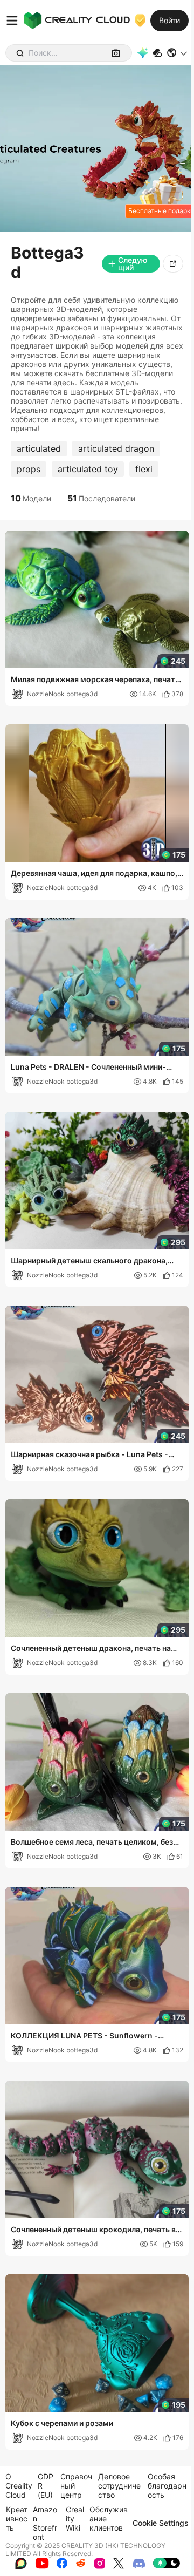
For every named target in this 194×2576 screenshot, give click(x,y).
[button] (178, 53)
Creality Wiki (75, 2519)
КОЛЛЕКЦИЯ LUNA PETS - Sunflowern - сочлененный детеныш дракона (84, 2036)
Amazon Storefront (45, 2523)
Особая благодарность (167, 2486)
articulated (39, 448)
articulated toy (88, 469)
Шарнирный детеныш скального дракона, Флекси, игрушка (89, 1261)
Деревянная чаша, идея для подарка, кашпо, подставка (94, 874)
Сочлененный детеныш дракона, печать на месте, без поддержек (91, 1649)
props (29, 469)
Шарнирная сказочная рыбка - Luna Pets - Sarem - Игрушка (89, 1455)
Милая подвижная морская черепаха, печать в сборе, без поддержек (95, 680)
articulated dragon (116, 448)
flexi (144, 469)
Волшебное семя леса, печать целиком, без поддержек (92, 1843)
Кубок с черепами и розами (62, 2423)
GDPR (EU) (46, 2486)
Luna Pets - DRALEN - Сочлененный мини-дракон (88, 1068)
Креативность (17, 2519)
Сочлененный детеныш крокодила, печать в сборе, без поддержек (93, 2230)
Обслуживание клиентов (109, 2519)
